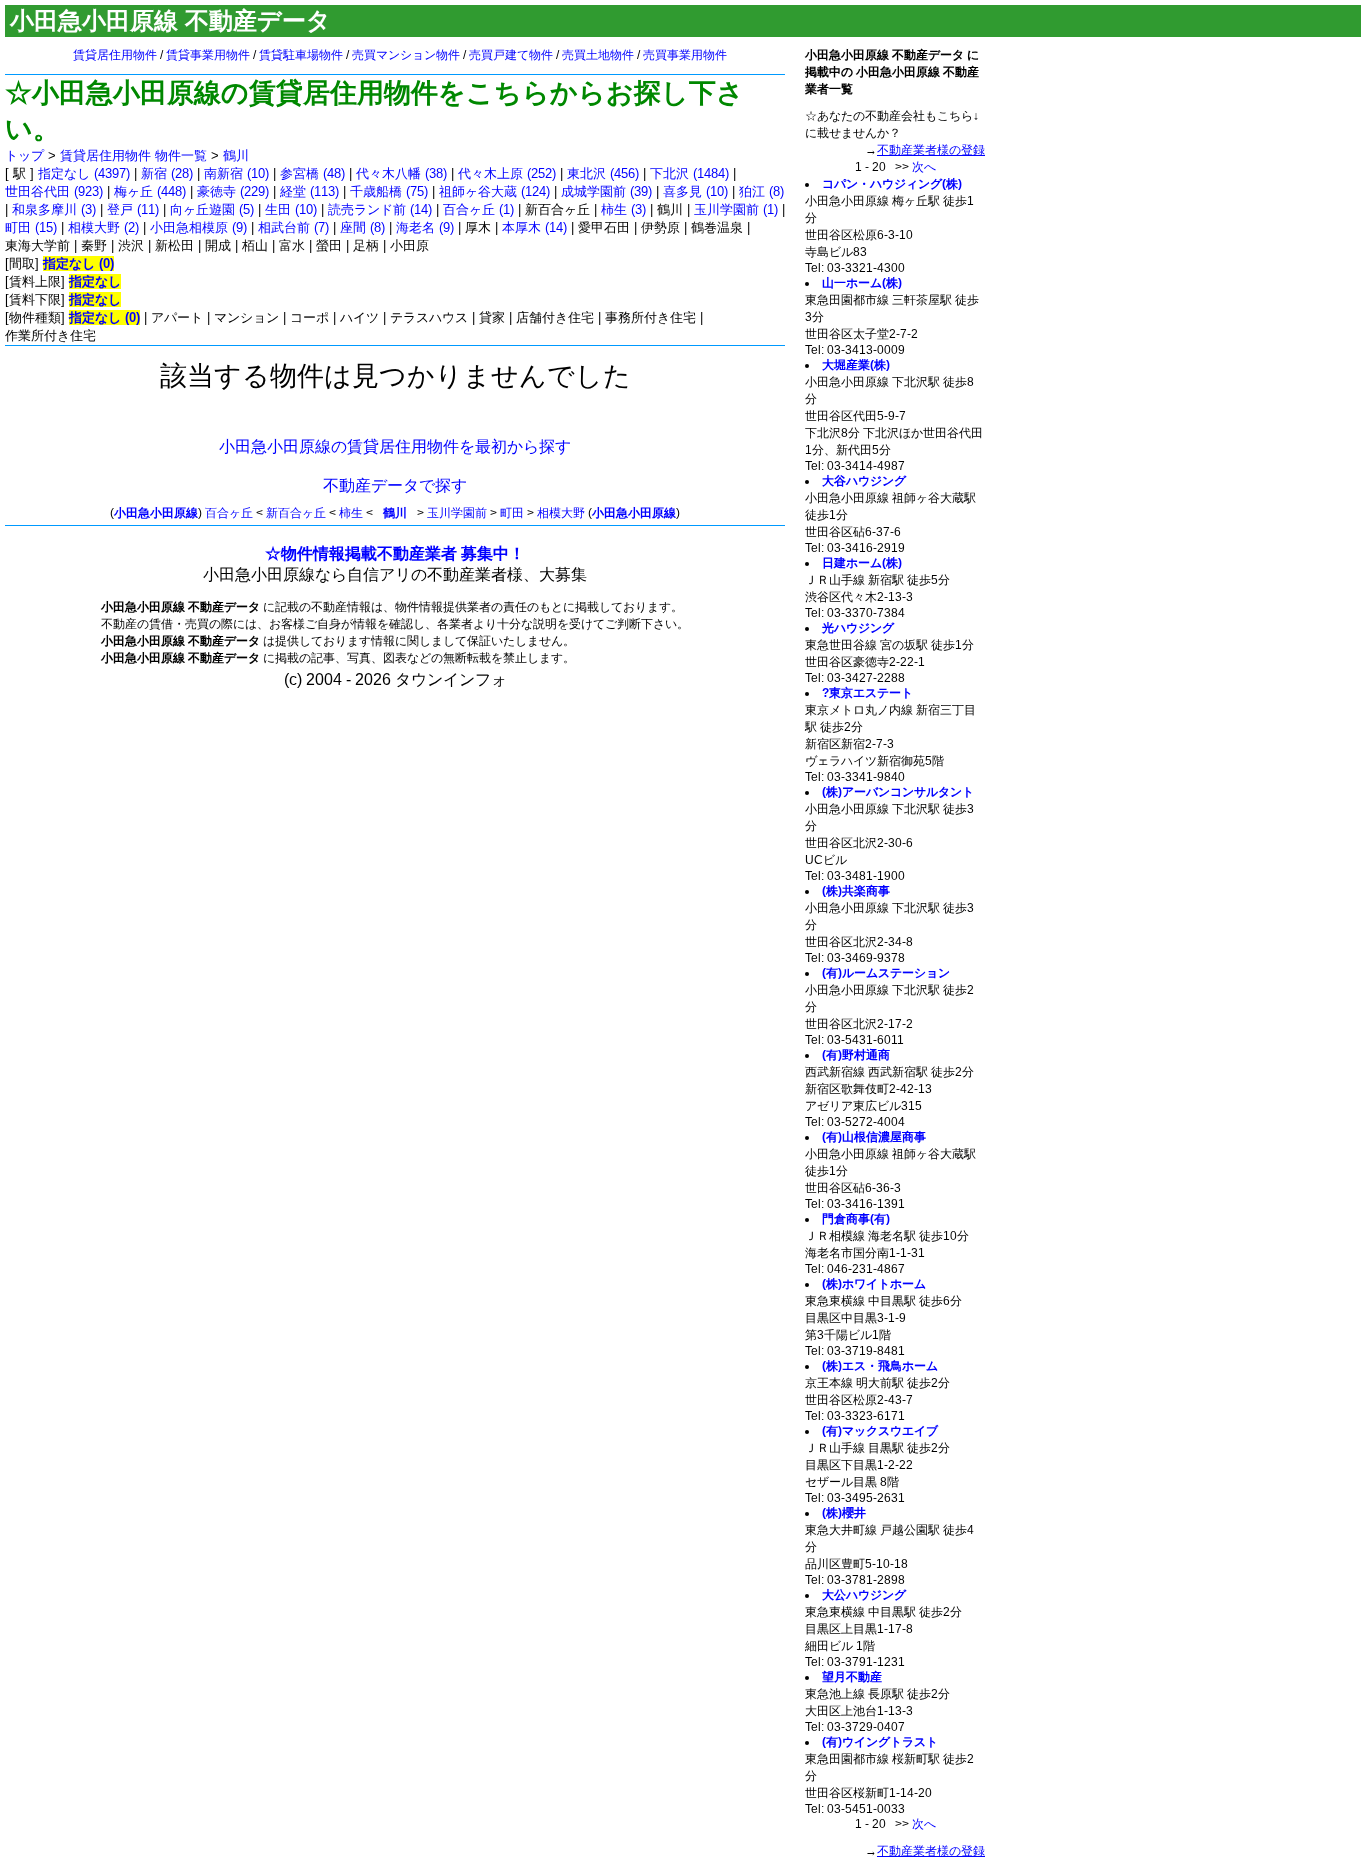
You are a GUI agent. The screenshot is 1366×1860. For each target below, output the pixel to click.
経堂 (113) (309, 191)
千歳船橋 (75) (389, 191)
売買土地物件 (598, 55)
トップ (24, 155)
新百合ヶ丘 (296, 513)
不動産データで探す (395, 485)
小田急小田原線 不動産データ (170, 20)
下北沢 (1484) (689, 173)
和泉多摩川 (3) (54, 209)
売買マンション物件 (406, 55)
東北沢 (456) (603, 173)
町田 (512, 513)
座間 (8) (362, 227)
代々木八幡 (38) (401, 173)
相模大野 (561, 513)
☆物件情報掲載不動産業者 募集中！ (395, 553)
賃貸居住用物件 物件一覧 (133, 155)
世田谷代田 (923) (54, 191)
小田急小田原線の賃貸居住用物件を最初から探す (395, 446)
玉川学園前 (457, 513)
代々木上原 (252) (507, 173)
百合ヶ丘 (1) (478, 209)
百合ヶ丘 (229, 513)
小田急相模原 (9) (198, 227)
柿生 (351, 513)
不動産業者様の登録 (931, 150)
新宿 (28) (167, 173)
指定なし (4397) (84, 173)
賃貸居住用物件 (115, 55)
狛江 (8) (761, 191)
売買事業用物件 (685, 55)
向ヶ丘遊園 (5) (212, 209)
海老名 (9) (425, 227)
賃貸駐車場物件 (301, 55)
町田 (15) (31, 227)
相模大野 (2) (103, 227)
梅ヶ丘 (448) (150, 191)
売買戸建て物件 (511, 55)
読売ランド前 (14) (380, 209)
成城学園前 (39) (606, 191)
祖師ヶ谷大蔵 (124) (494, 191)
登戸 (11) (133, 209)
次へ (924, 167)
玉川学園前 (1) (736, 209)
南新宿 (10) (236, 173)
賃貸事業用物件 (208, 55)
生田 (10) (291, 209)
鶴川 (236, 155)
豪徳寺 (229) (233, 191)
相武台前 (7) (293, 227)
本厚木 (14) (534, 227)
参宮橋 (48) (312, 173)
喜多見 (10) (695, 191)
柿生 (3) (623, 209)
